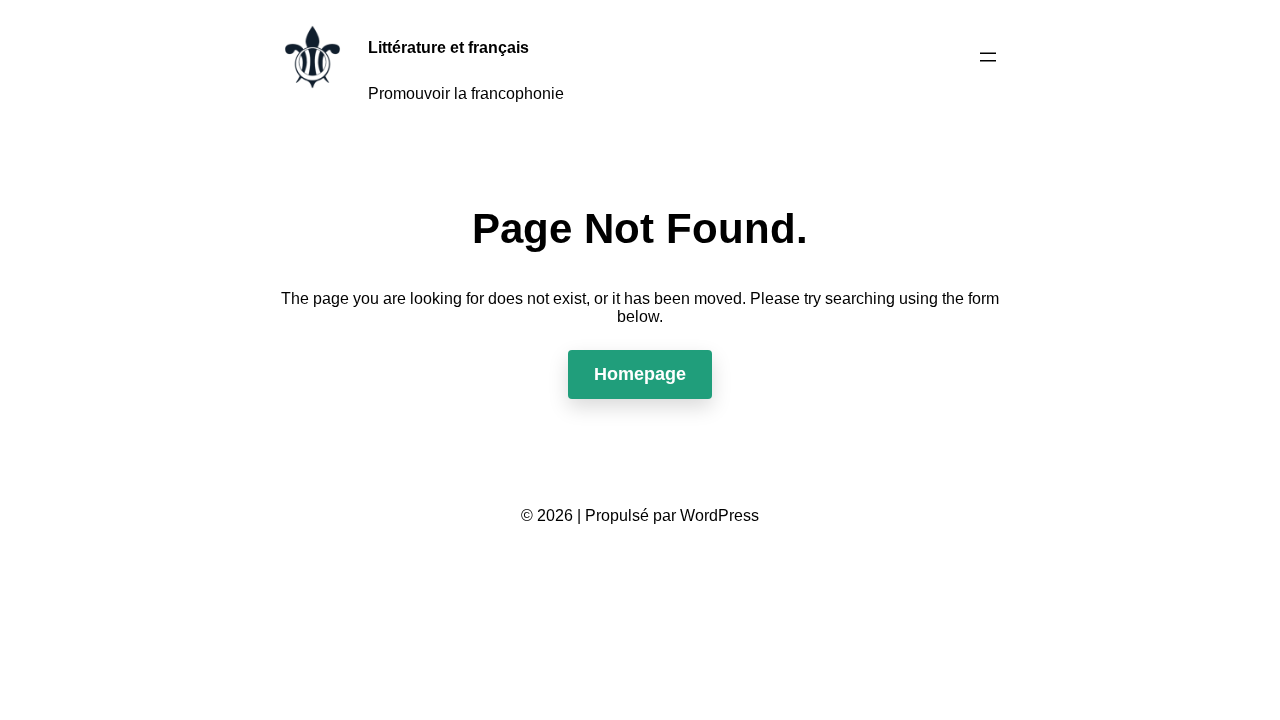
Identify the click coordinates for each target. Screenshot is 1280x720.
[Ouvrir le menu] (988, 57)
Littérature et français (448, 47)
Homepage (640, 374)
